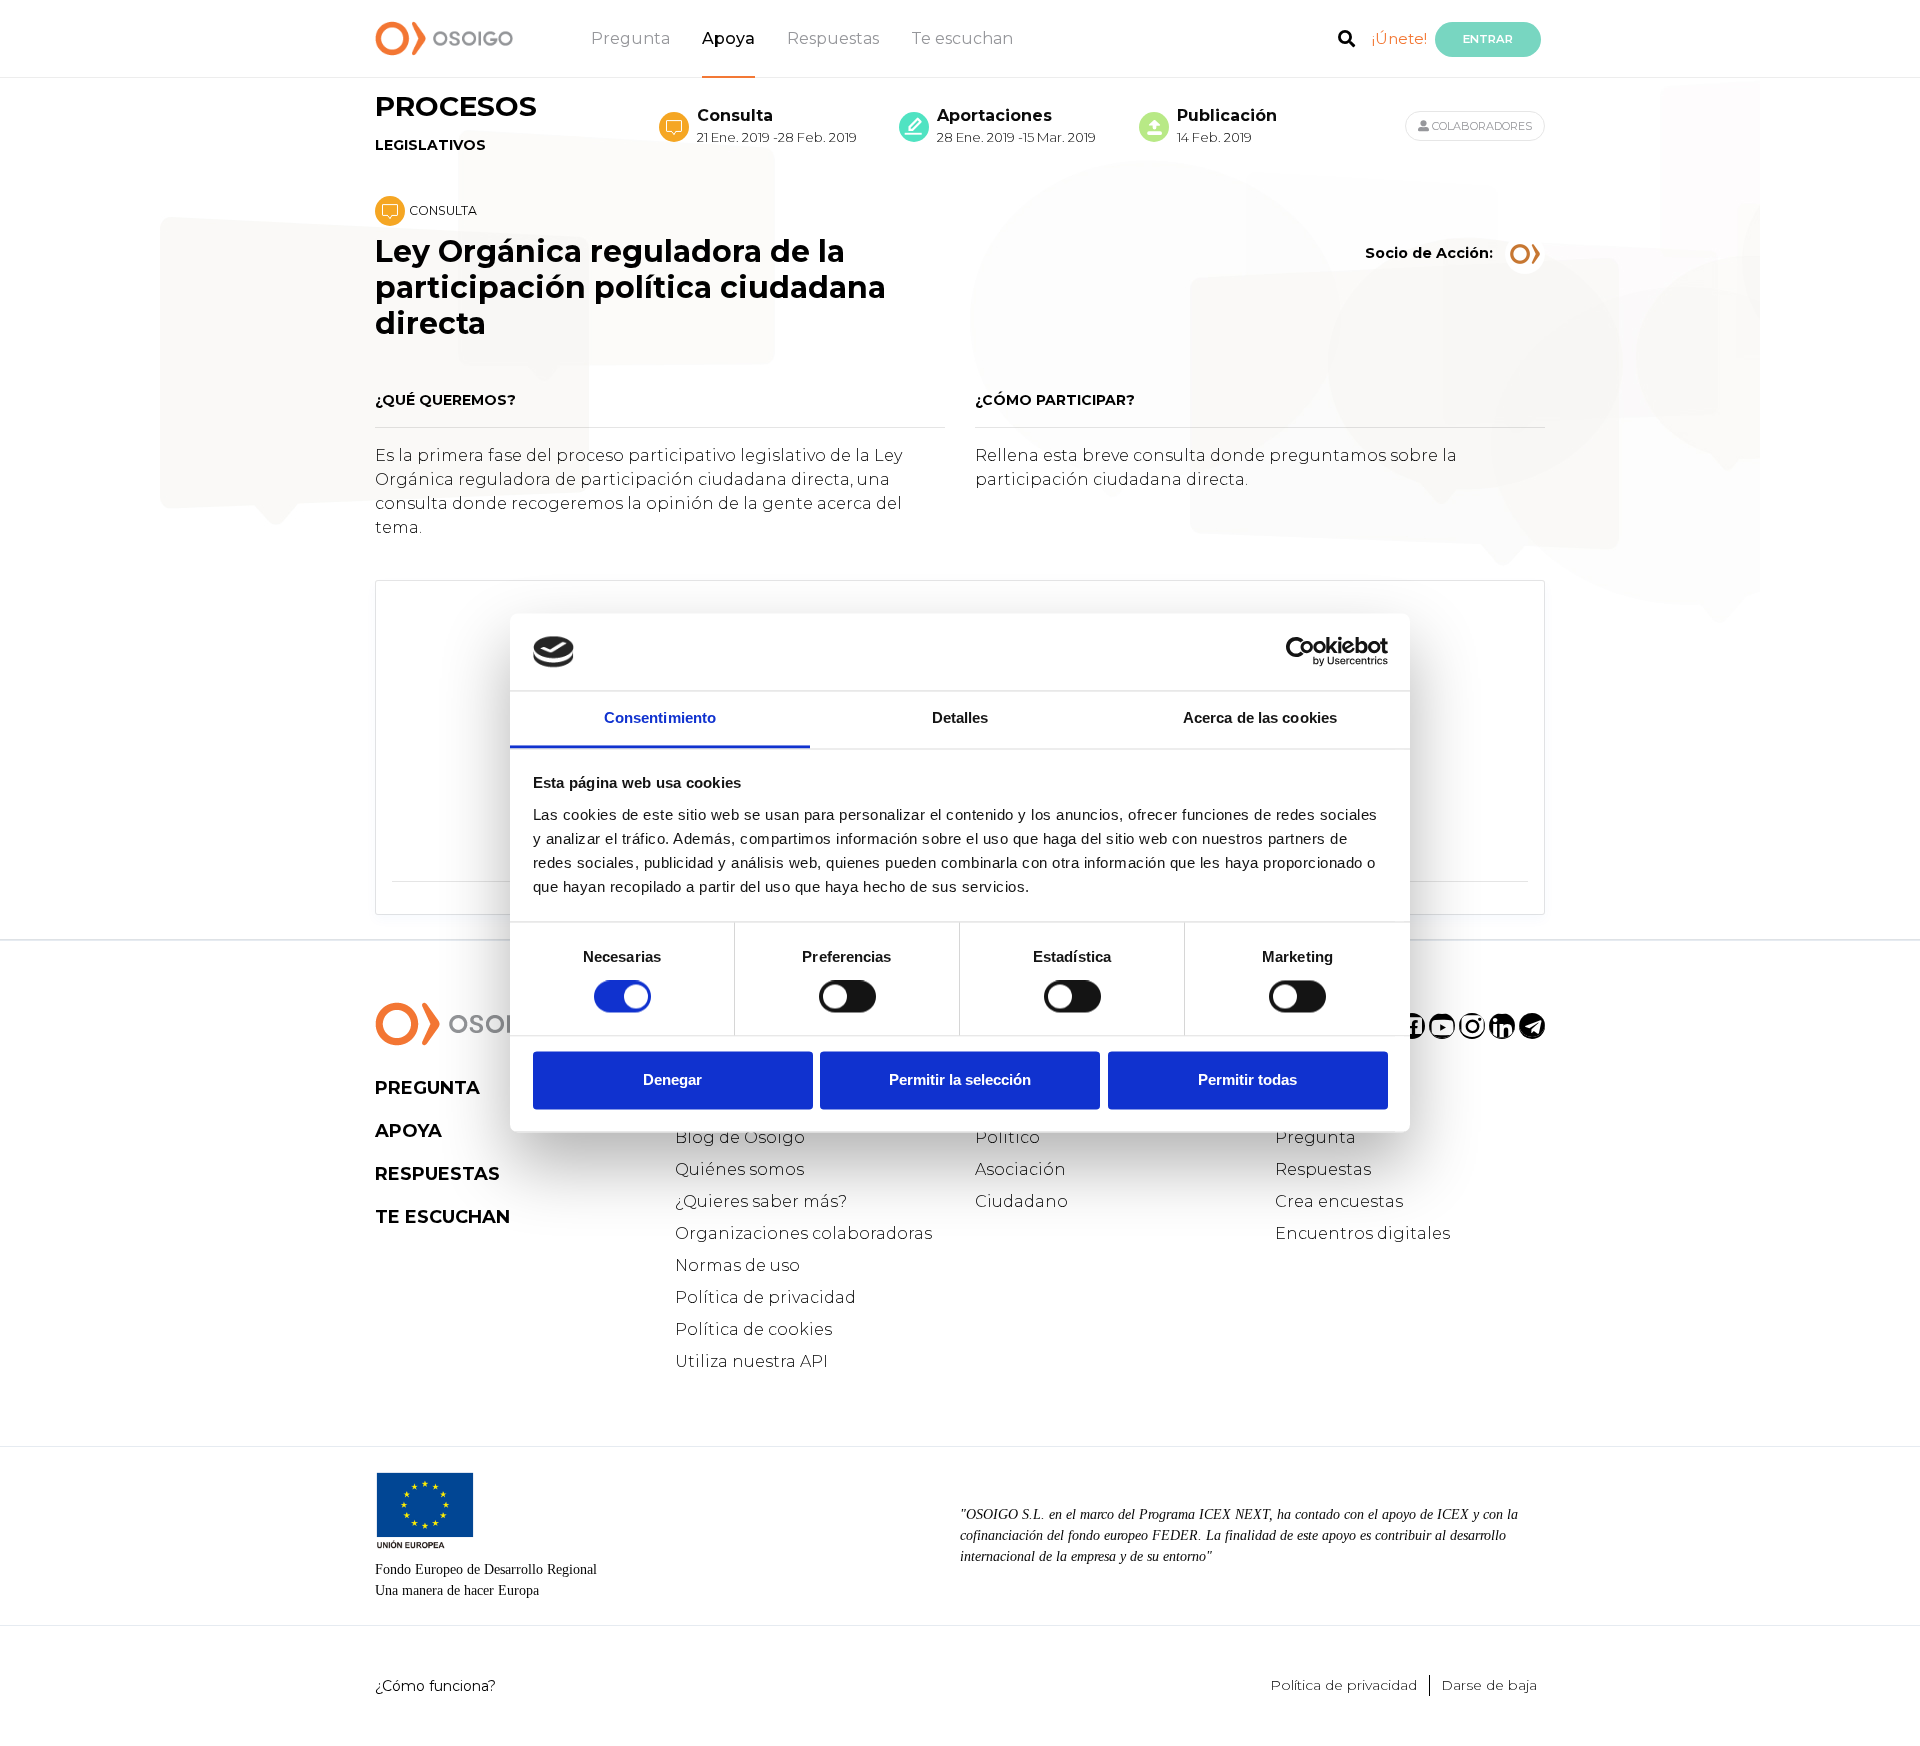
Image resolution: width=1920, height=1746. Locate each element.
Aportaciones (1016, 125)
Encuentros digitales (1362, 1233)
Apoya (728, 38)
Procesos (456, 121)
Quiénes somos (739, 1169)
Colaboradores (1480, 126)
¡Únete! (1399, 38)
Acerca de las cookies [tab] (1260, 717)
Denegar (672, 1079)
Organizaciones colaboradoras (803, 1233)
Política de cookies (753, 1329)
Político (1007, 1137)
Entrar (1488, 39)
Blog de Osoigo (740, 1137)
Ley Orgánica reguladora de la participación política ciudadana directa (630, 287)
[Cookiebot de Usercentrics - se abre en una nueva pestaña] (1300, 652)
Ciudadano (1021, 1201)
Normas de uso (737, 1265)
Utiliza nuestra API (751, 1361)
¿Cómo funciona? (435, 1686)
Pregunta (630, 38)
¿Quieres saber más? (761, 1201)
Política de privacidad (765, 1297)
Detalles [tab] (960, 717)
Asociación (1020, 1169)
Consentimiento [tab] (660, 717)
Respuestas (833, 38)
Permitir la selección (960, 1079)
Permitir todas (1247, 1079)
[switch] (847, 997)
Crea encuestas (1339, 1201)
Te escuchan (962, 38)
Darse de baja (1489, 1685)
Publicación (1227, 125)
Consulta (777, 125)
